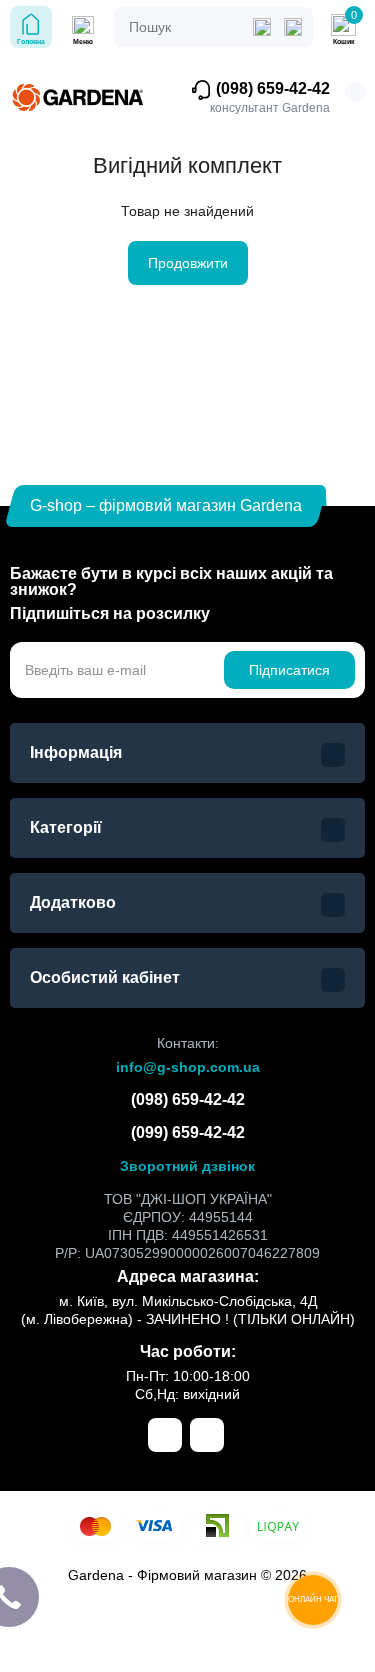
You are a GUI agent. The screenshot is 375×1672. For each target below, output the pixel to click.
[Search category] (262, 27)
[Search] (293, 27)
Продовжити (188, 263)
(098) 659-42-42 (271, 88)
